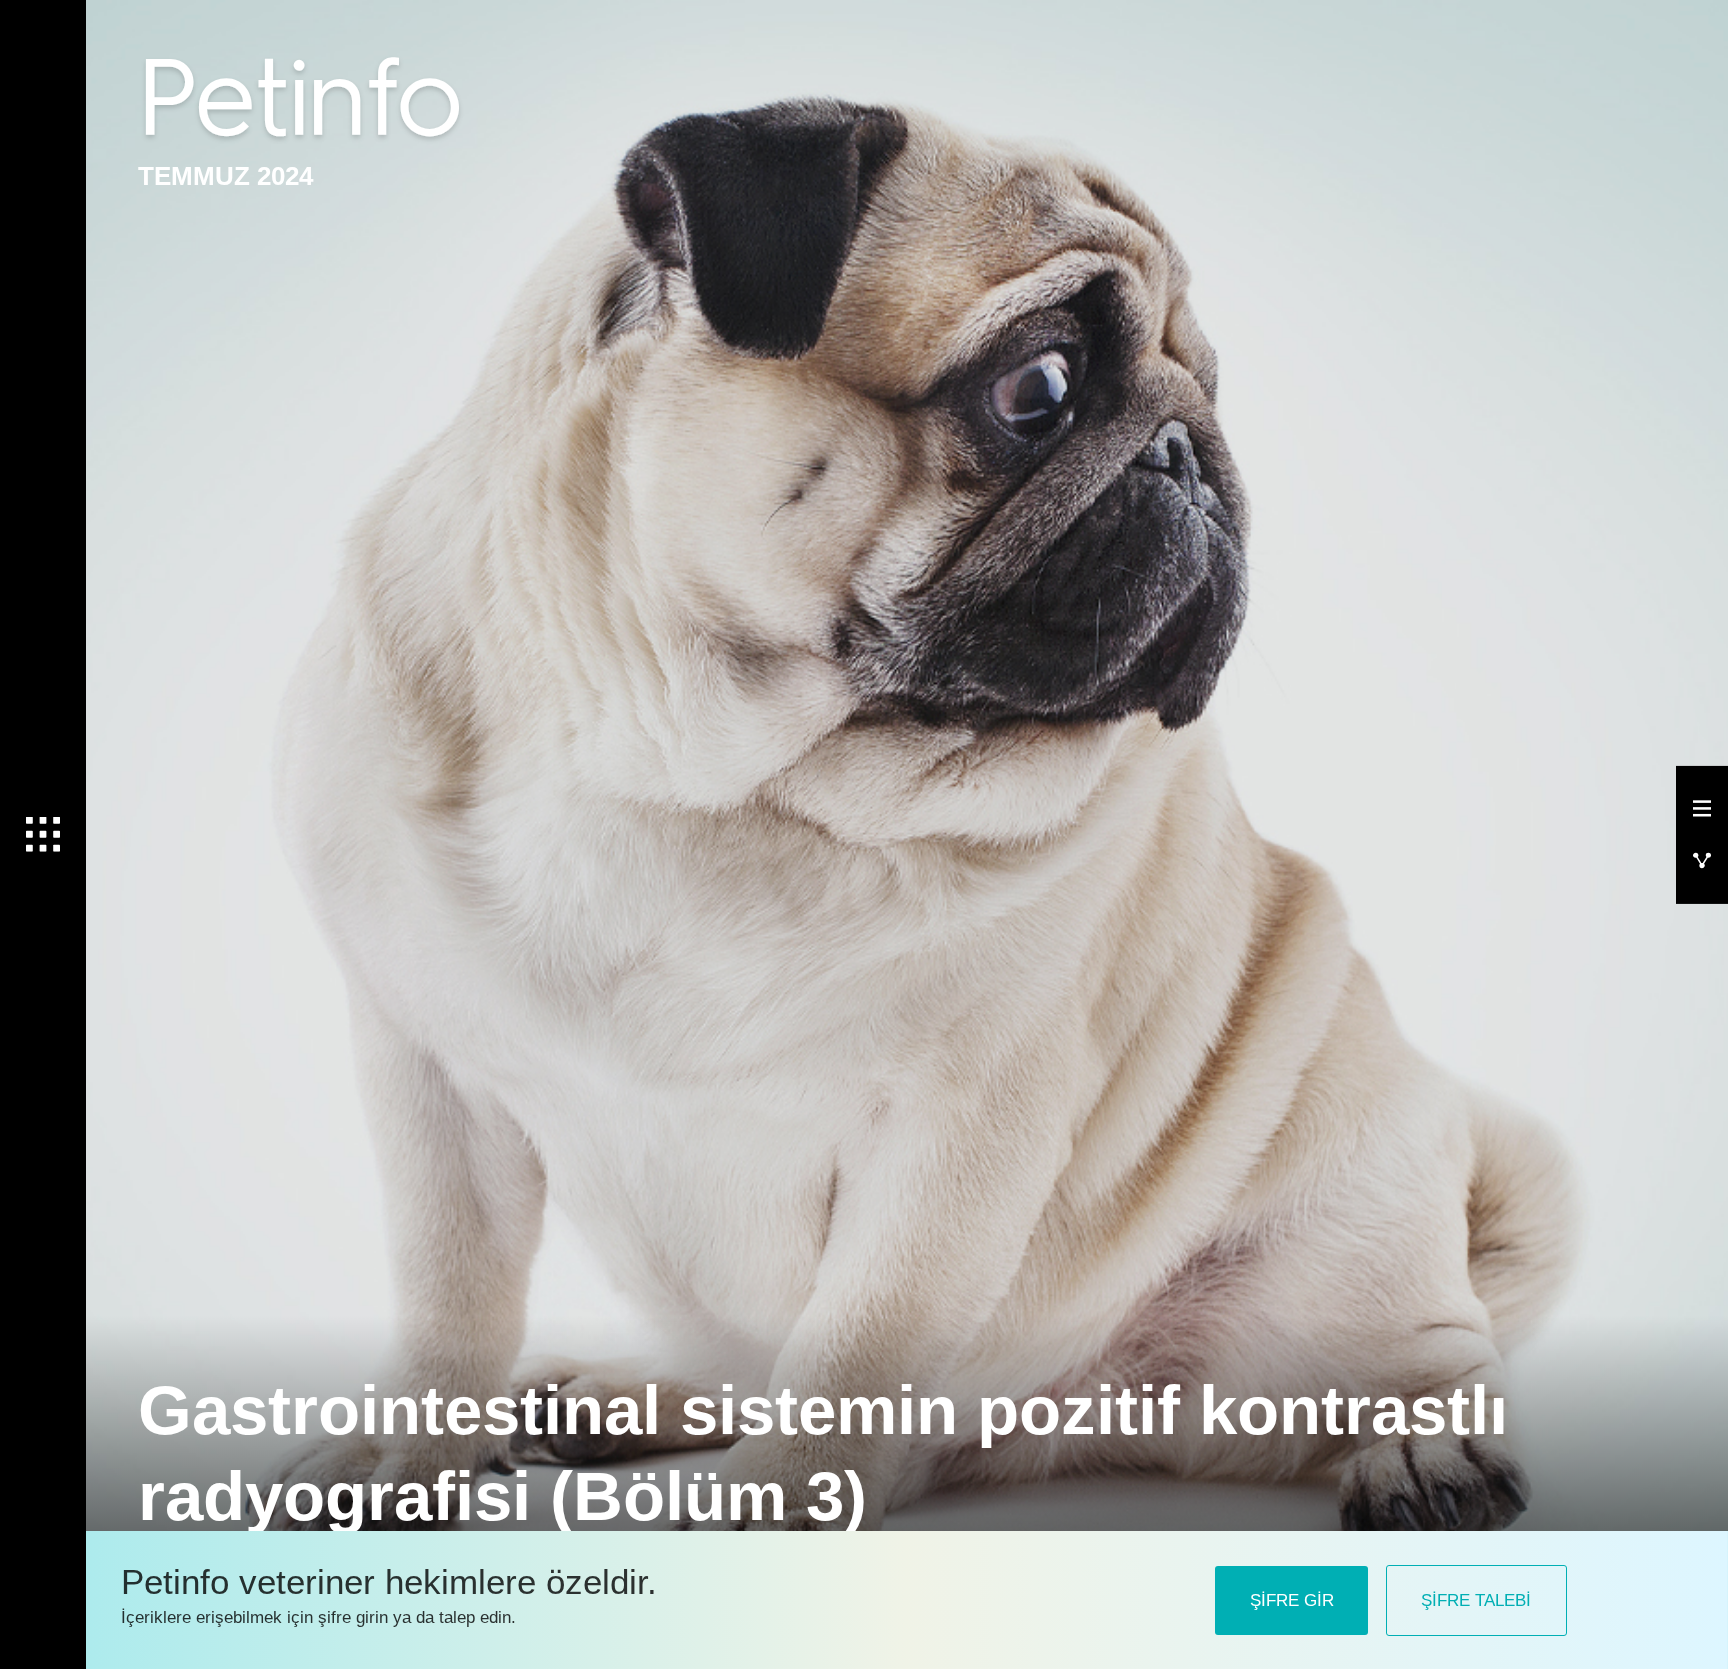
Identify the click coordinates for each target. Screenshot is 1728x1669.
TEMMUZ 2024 (225, 176)
